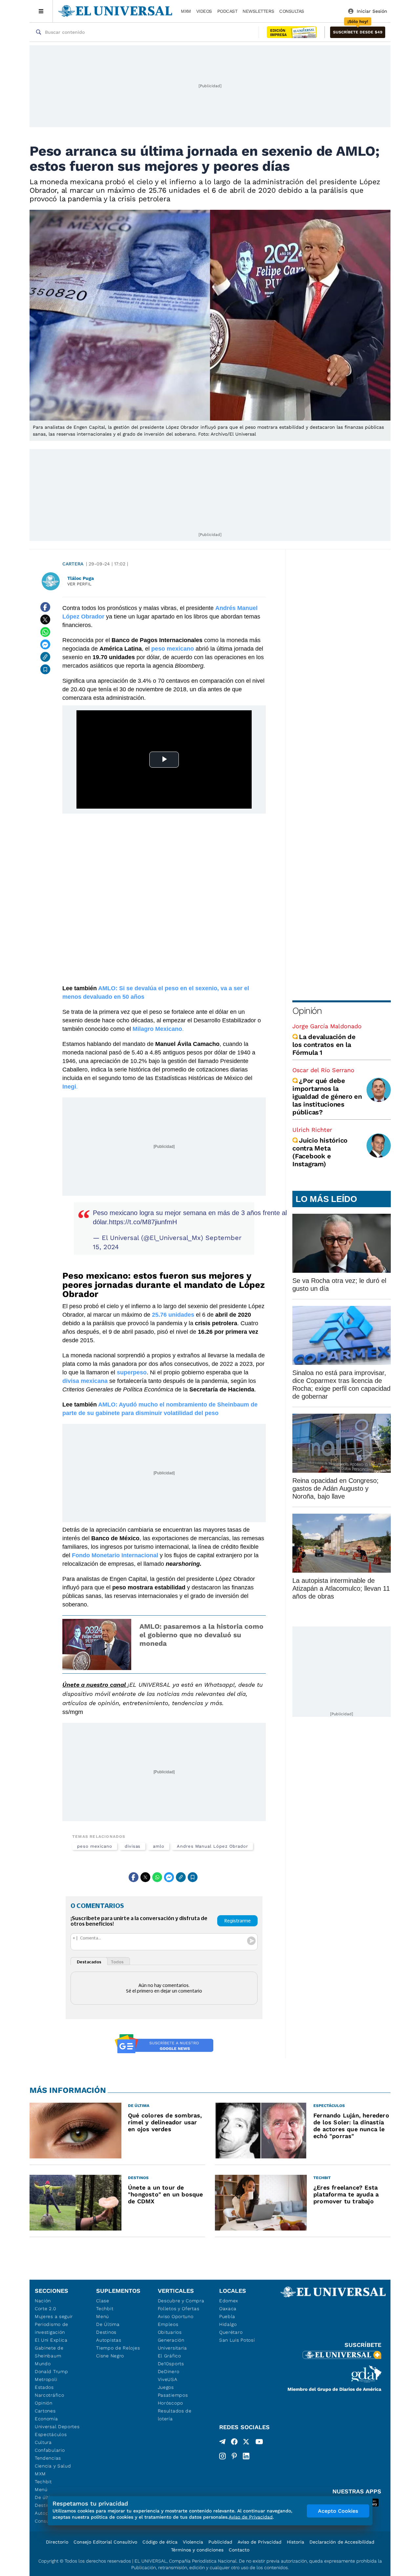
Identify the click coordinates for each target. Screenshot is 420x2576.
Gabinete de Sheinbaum (49, 2352)
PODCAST (227, 11)
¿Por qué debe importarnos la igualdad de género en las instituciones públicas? (327, 1096)
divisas (133, 1846)
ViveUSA (168, 2379)
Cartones (45, 2411)
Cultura (43, 2442)
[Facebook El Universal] (234, 2443)
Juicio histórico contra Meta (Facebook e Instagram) (320, 1152)
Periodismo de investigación (52, 2328)
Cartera (73, 564)
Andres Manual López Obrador (212, 1846)
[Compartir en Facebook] (45, 607)
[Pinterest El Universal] (234, 2456)
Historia (295, 2542)
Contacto (239, 2550)
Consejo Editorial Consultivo (105, 2542)
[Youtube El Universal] (259, 2443)
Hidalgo (228, 2324)
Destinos (106, 2332)
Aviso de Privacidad (260, 2542)
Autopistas (109, 2340)
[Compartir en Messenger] (45, 644)
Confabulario (50, 2450)
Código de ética (160, 2542)
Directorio (57, 2542)
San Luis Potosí (237, 2340)
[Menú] (41, 11)
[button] (358, 32)
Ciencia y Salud (53, 2466)
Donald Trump (51, 2371)
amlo (159, 1846)
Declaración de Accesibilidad (342, 2542)
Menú (41, 2489)
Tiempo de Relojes (118, 2348)
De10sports (171, 2364)
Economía (46, 2419)
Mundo (43, 2364)
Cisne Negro (110, 2356)
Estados (44, 2387)
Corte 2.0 (45, 2309)
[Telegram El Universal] (222, 2443)
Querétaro (231, 2332)
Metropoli (46, 2379)
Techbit (43, 2482)
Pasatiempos (173, 2395)
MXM (186, 11)
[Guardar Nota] (45, 669)
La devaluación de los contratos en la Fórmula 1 (324, 1045)
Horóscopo (170, 2403)
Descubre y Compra (181, 2301)
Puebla (227, 2316)
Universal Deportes (57, 2427)
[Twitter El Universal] (246, 2443)
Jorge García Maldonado (327, 1026)
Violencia (193, 2542)
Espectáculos (51, 2434)
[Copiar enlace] (45, 657)
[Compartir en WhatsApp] (45, 632)
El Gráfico (169, 2356)
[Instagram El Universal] (222, 2456)
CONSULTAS (292, 11)
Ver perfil (79, 584)
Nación (43, 2301)
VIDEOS (204, 11)
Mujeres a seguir (54, 2316)
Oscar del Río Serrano (323, 1070)
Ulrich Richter (312, 1130)
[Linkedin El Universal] (246, 2456)
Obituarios (170, 2332)
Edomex (229, 2301)
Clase (103, 2301)
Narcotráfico (49, 2395)
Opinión (307, 1011)
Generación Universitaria (172, 2344)
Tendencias (48, 2458)
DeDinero (169, 2371)
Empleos (168, 2324)
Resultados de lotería (175, 2415)
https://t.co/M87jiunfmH (143, 1222)
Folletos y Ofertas (179, 2309)
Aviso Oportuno (176, 2316)
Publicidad (220, 2542)
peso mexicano (95, 1846)
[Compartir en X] (45, 619)
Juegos (166, 2387)
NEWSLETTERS (258, 11)
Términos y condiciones (197, 2550)
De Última (108, 2324)
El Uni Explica (51, 2340)
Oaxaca (228, 2309)
